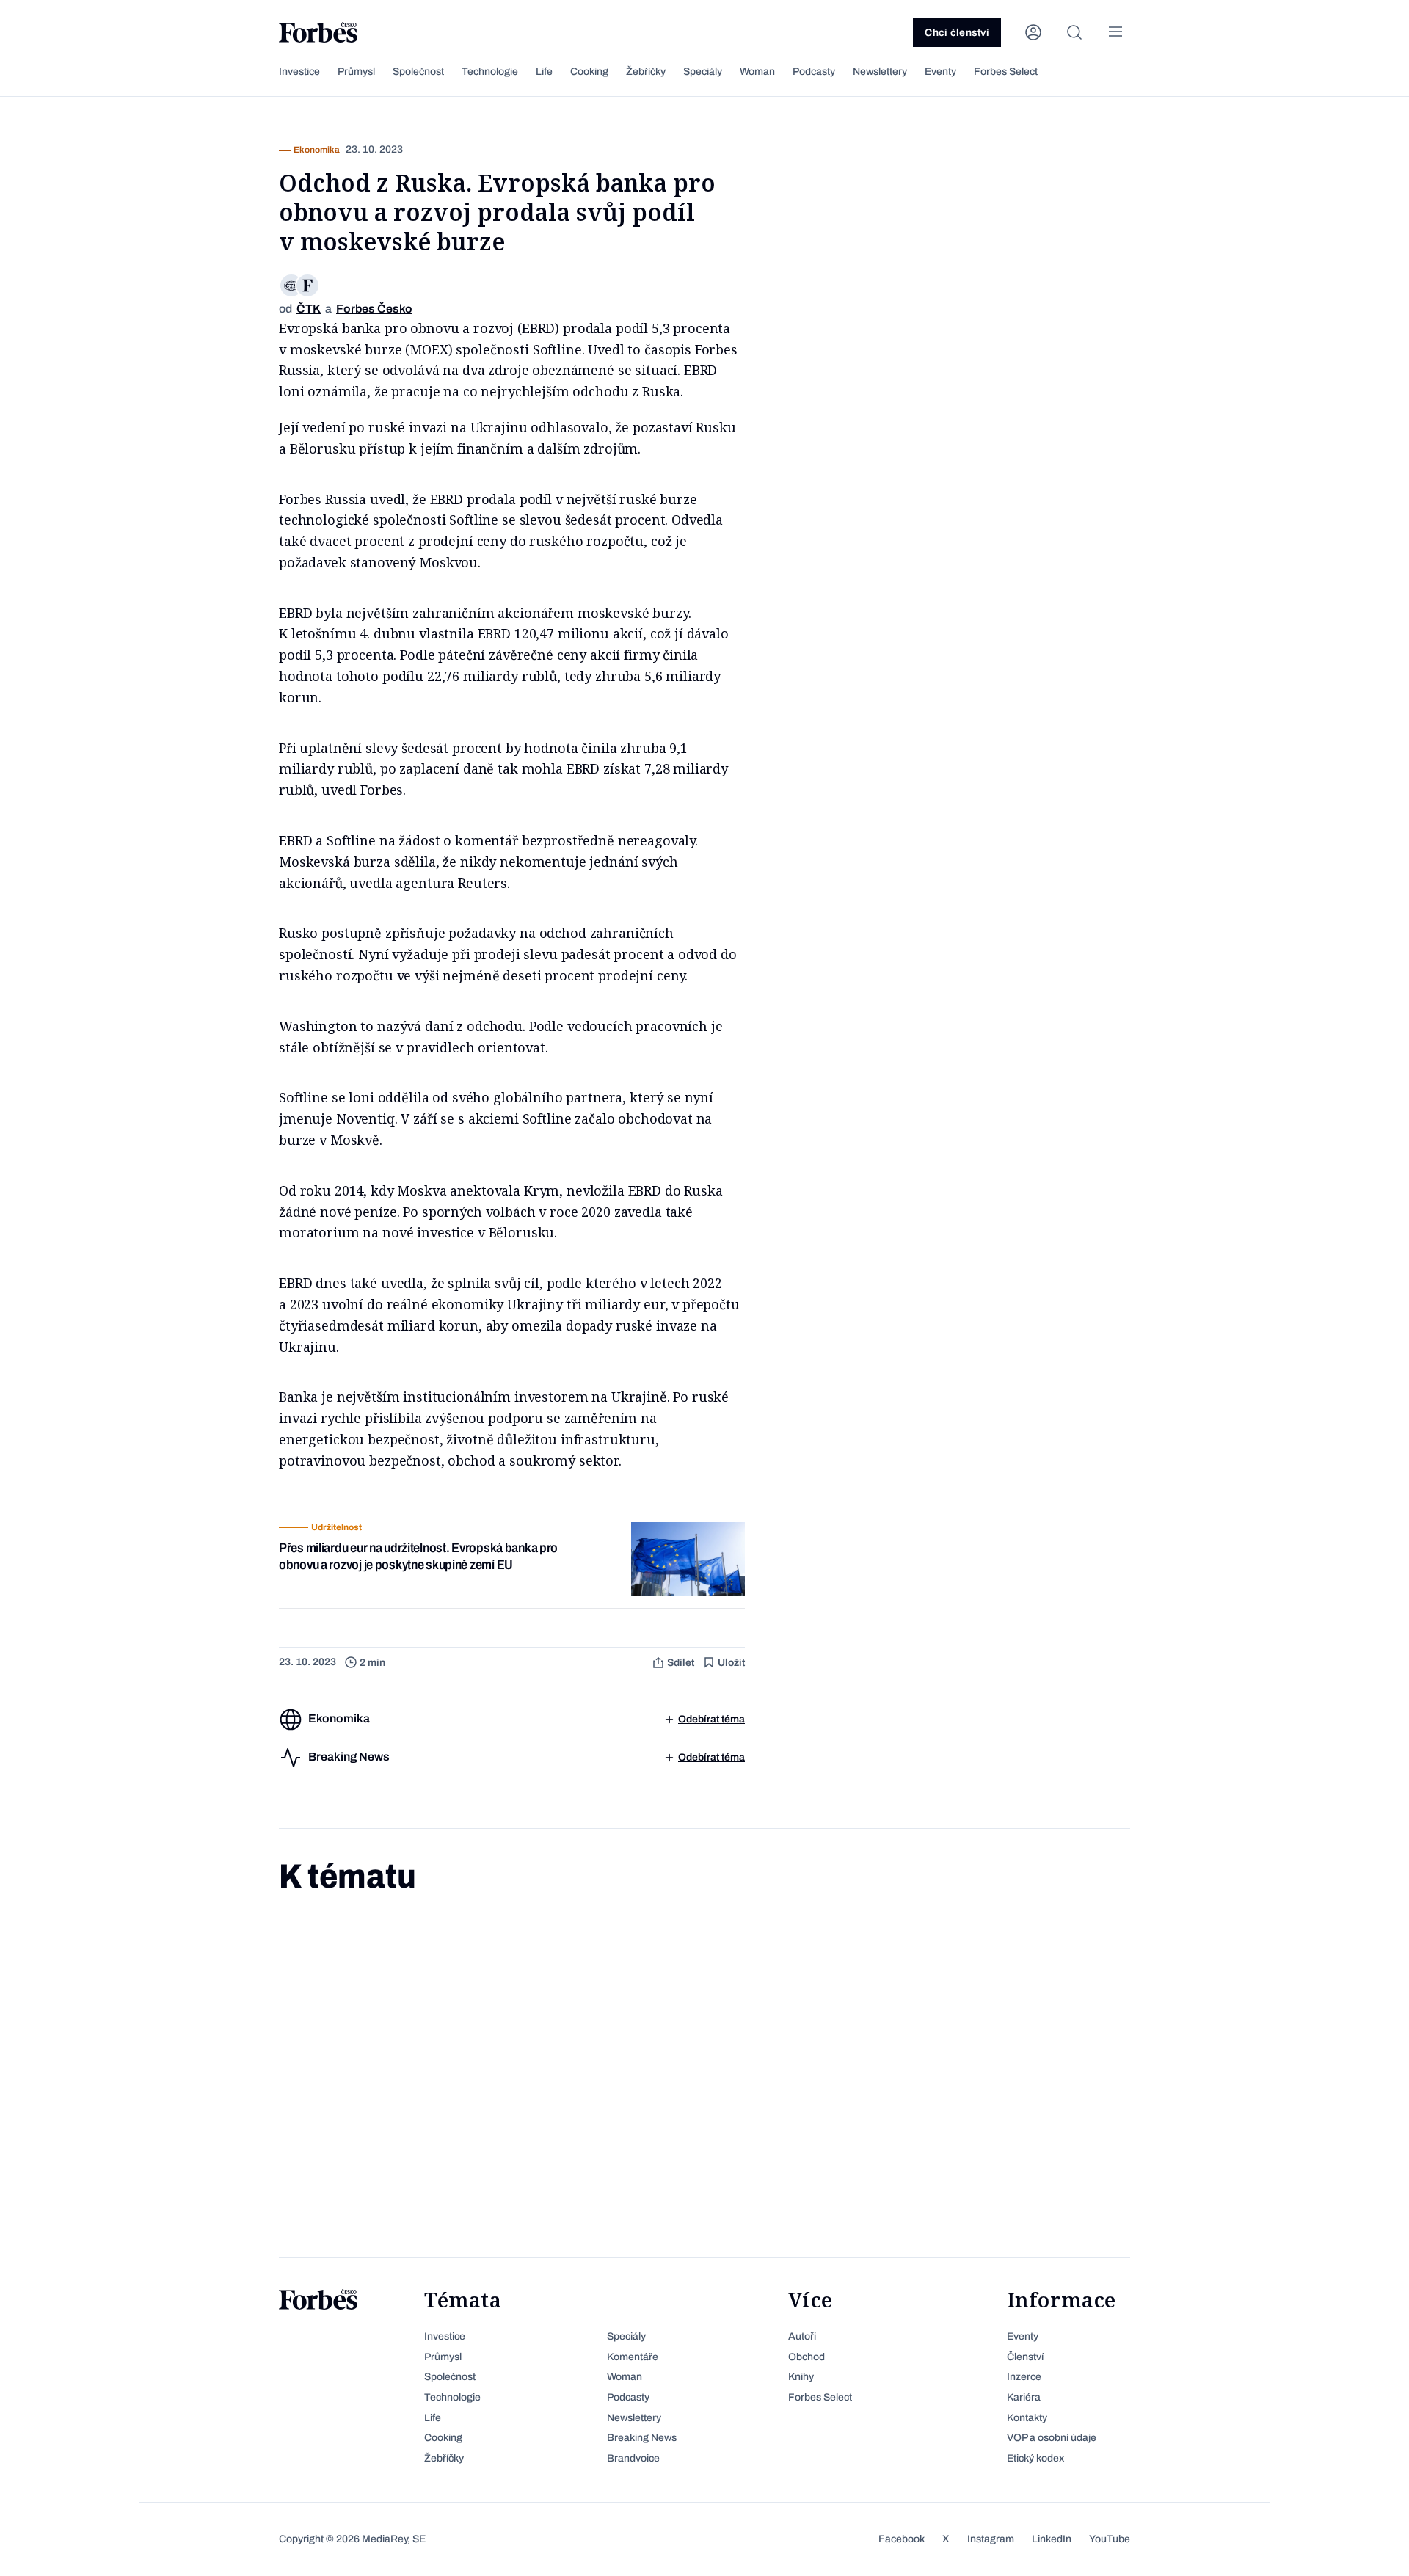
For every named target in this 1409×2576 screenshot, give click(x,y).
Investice (299, 72)
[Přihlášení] (1033, 32)
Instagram (991, 2539)
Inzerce (1024, 2377)
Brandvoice (633, 2458)
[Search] (1074, 32)
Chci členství (957, 33)
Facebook (902, 2539)
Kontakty (1027, 2418)
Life (544, 72)
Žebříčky (646, 72)
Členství (1025, 2357)
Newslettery (880, 72)
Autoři (802, 2336)
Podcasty (814, 72)
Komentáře (633, 2357)
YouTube (1110, 2539)
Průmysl (356, 72)
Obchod (807, 2357)
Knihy (801, 2377)
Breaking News (642, 2438)
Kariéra (1024, 2397)
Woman (757, 72)
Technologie (490, 72)
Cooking (589, 72)
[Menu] (1115, 32)
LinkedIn (1052, 2539)
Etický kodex (1035, 2458)
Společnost (418, 72)
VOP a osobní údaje (1052, 2438)
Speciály (703, 72)
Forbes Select (1006, 72)
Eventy (940, 72)
